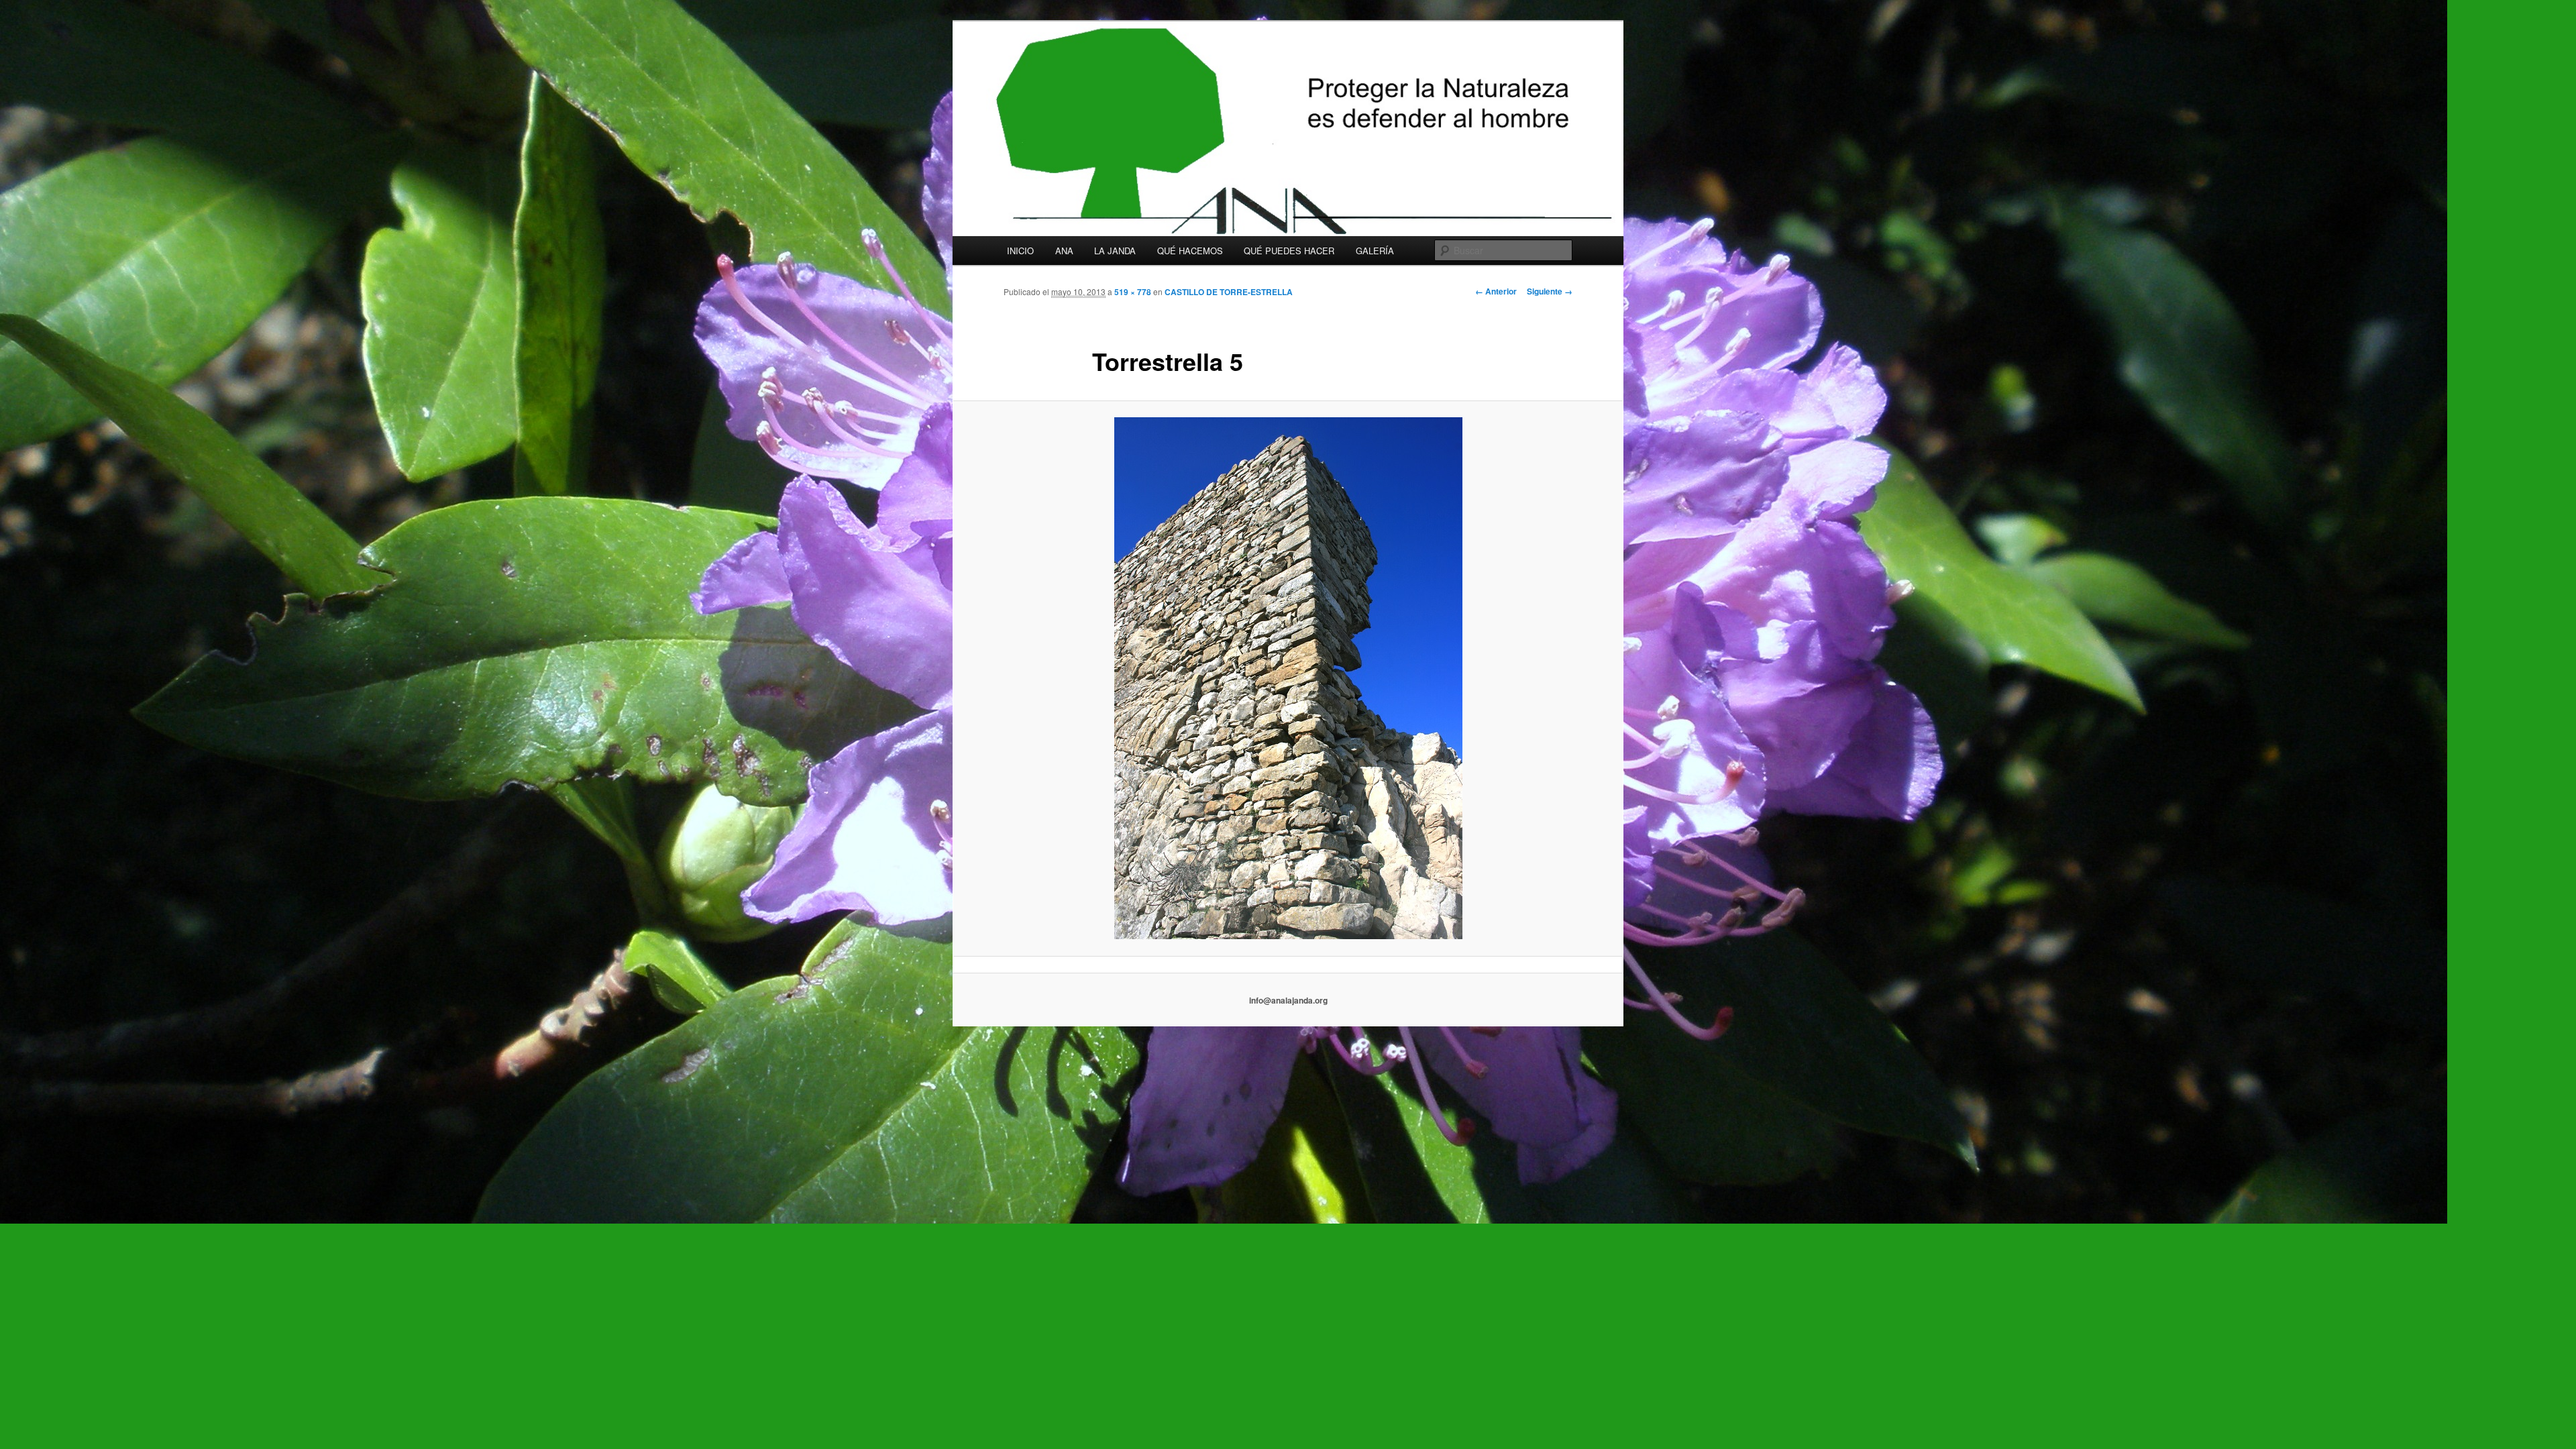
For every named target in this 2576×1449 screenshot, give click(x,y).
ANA (1064, 251)
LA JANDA (1115, 251)
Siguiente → (1550, 291)
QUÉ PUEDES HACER (1289, 251)
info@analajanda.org (1288, 1000)
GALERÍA (1375, 251)
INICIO (1020, 251)
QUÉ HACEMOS (1190, 251)
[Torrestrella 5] (1288, 678)
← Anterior (1496, 291)
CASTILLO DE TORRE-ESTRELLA (1229, 292)
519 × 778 (1133, 292)
